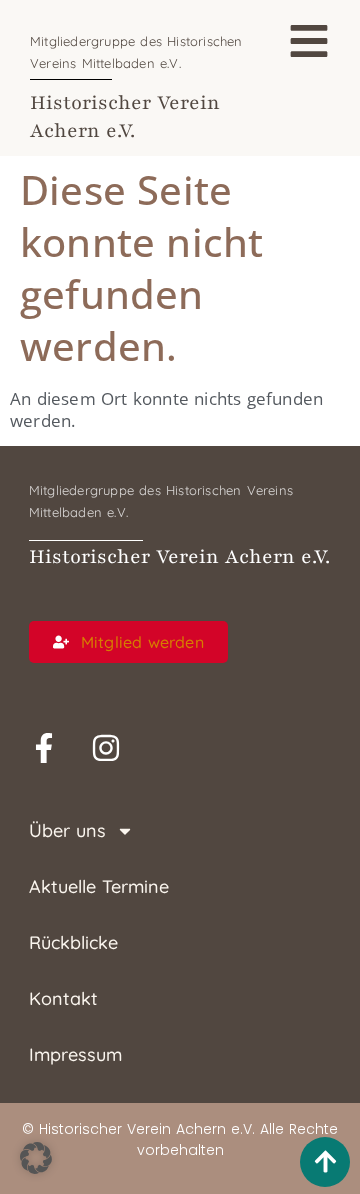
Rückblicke (73, 942)
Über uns (67, 830)
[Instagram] (106, 748)
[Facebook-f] (44, 748)
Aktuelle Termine (99, 886)
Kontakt (63, 998)
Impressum (75, 1054)
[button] (36, 1158)
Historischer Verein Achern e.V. (179, 557)
